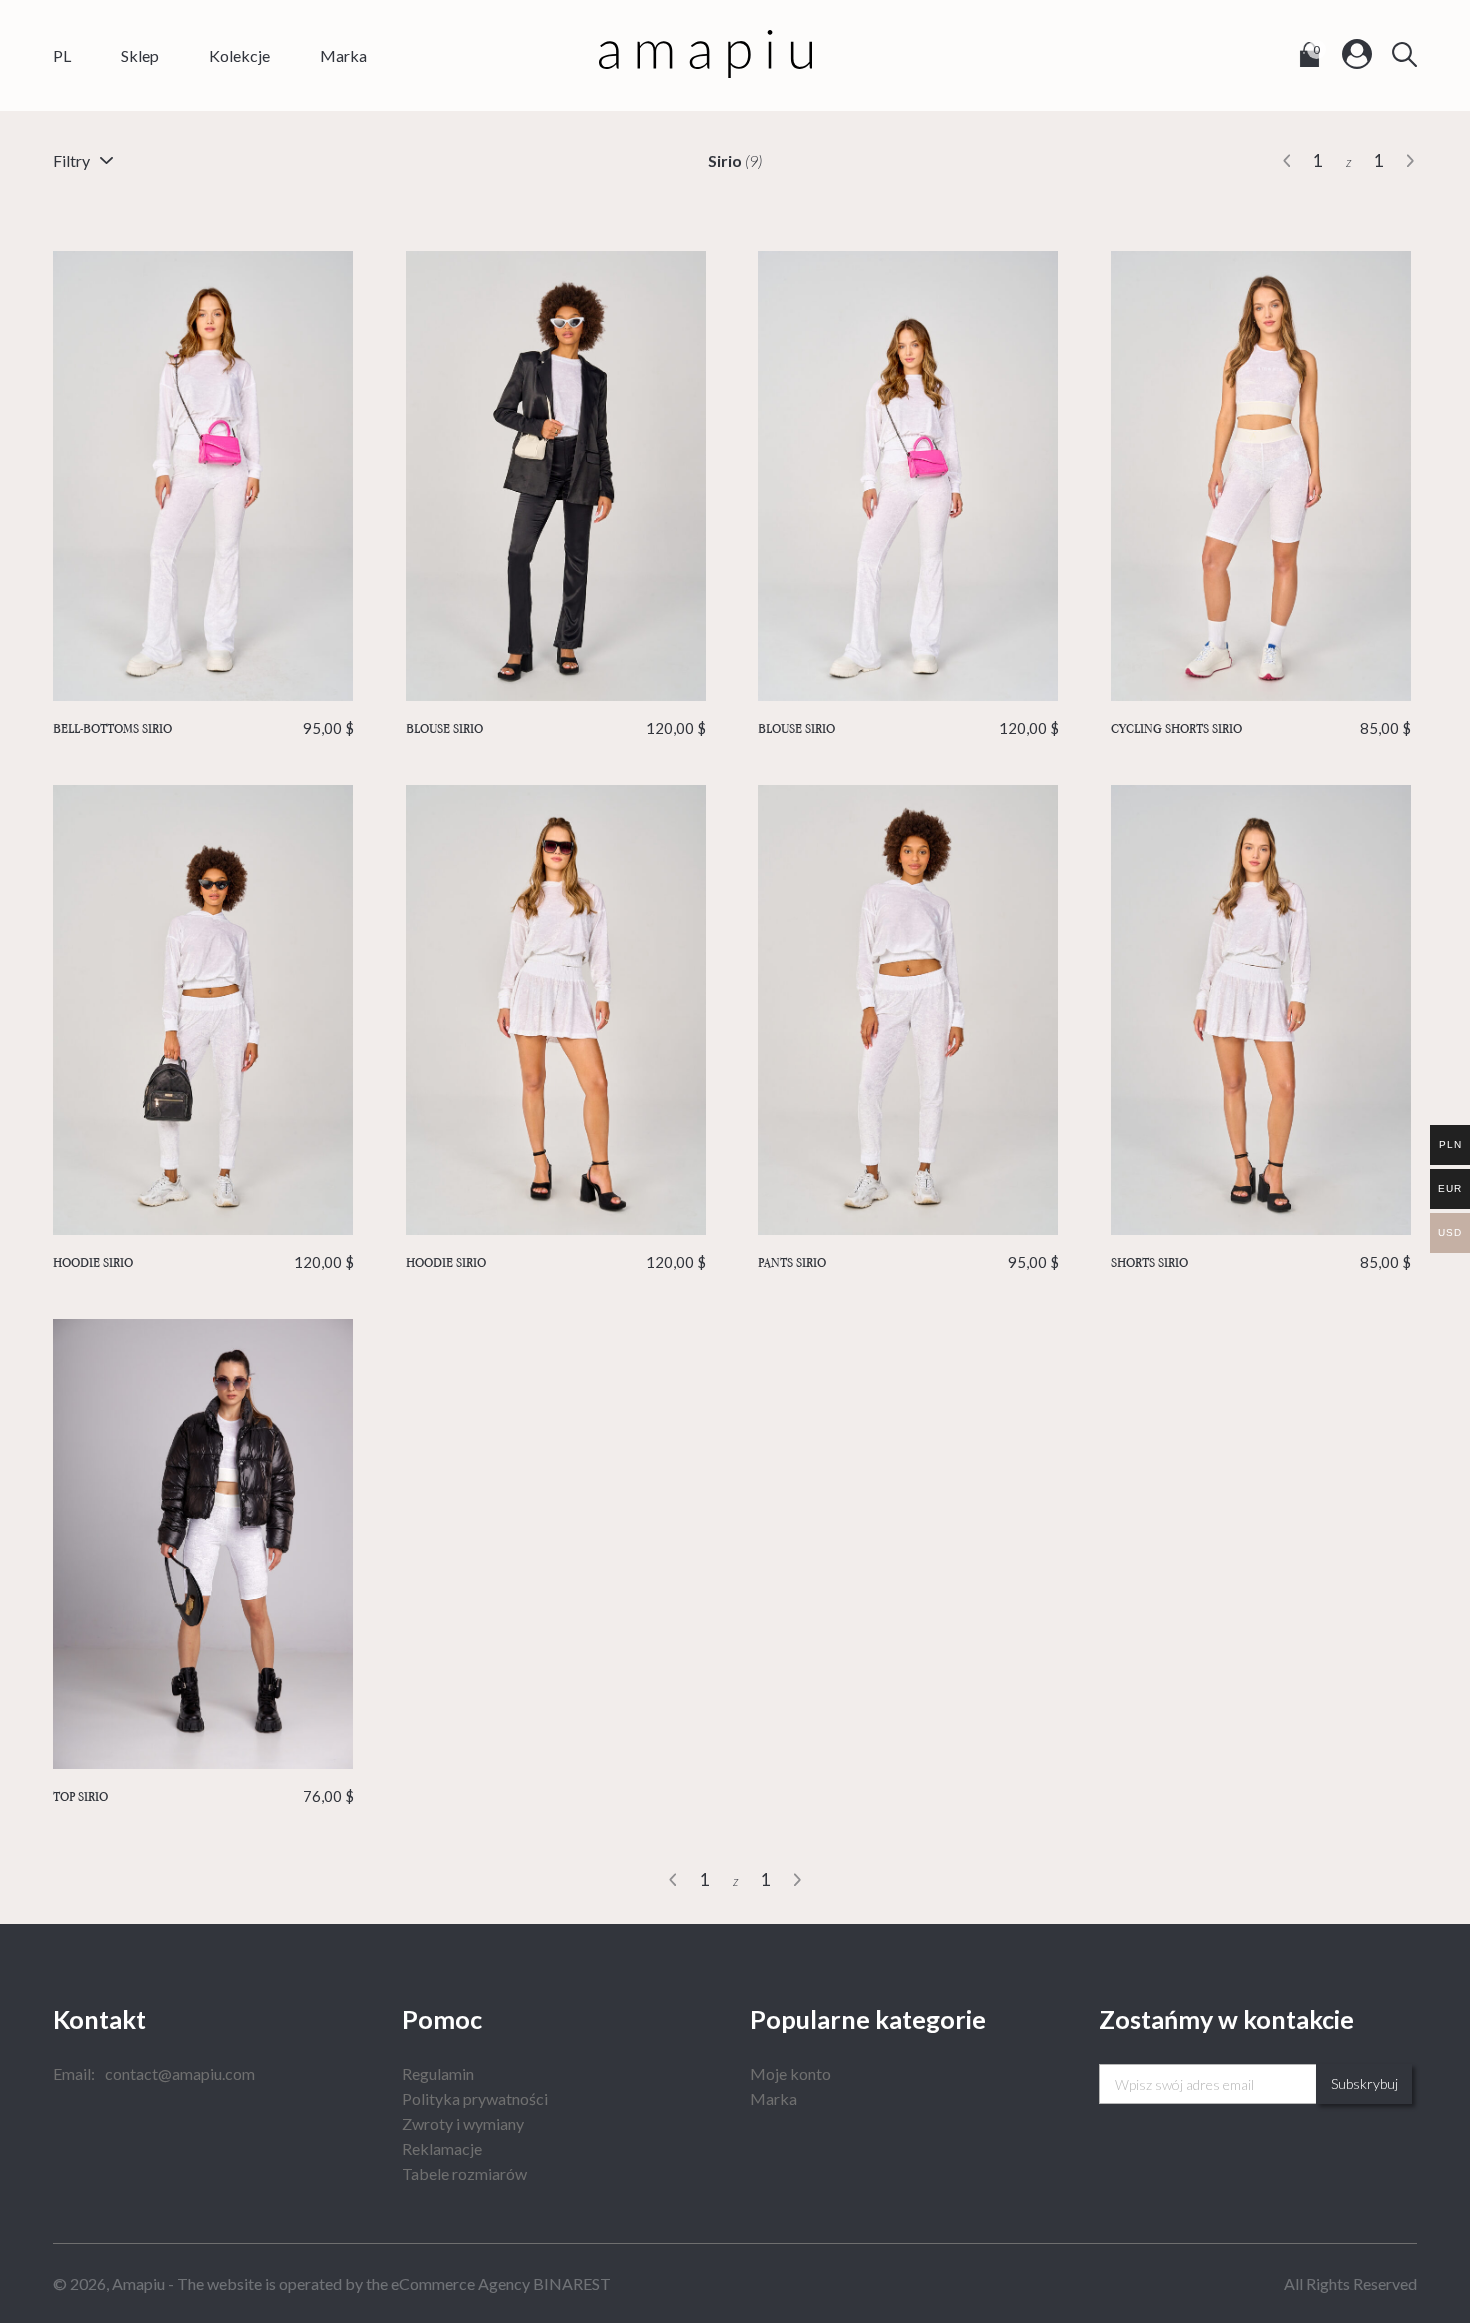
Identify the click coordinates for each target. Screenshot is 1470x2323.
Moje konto (790, 2073)
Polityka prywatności (475, 2098)
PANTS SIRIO (908, 1262)
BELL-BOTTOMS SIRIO (203, 728)
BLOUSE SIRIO (556, 728)
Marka (343, 55)
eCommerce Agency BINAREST (501, 2283)
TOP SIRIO (203, 1796)
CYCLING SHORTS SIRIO (1261, 728)
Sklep (140, 55)
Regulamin (438, 2073)
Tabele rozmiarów (464, 2173)
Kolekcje (239, 55)
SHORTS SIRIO (1261, 1262)
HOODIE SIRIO (203, 1262)
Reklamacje (442, 2148)
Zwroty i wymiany (463, 2123)
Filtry (71, 160)
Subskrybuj (1364, 2083)
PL (62, 55)
